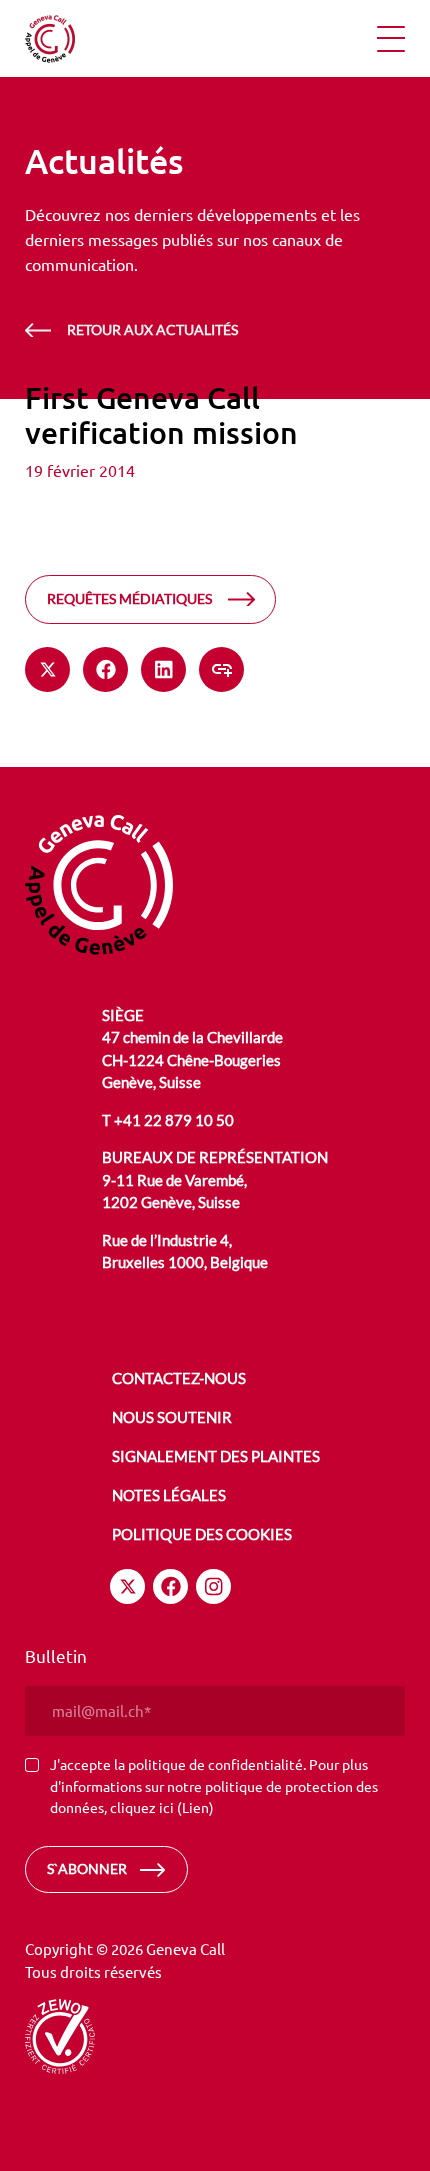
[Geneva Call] (99, 882)
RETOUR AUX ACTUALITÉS (152, 329)
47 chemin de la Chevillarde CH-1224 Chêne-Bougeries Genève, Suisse (192, 1059)
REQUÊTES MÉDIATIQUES (129, 598)
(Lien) (195, 1807)
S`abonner (87, 1868)
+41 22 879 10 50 (174, 1120)
